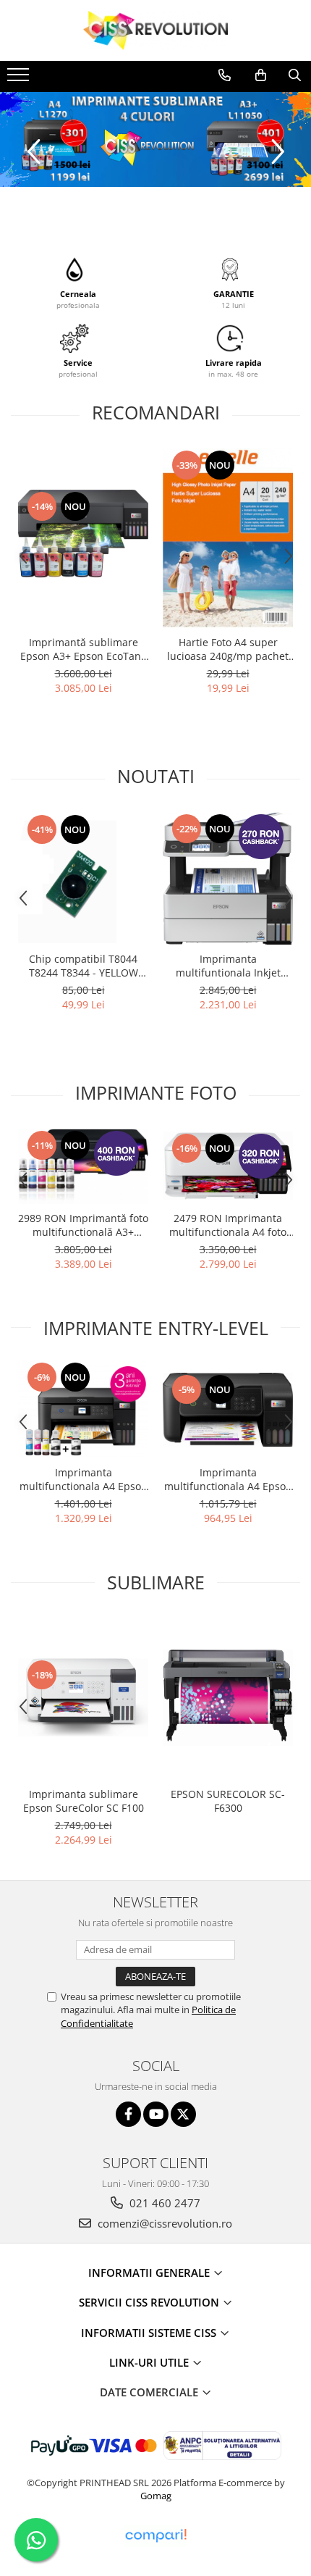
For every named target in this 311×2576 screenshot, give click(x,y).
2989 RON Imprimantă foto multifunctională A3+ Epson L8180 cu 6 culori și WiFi (83, 1225)
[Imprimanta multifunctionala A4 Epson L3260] (228, 1410)
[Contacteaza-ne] (225, 75)
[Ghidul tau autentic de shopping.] (155, 2536)
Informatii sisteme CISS (150, 2333)
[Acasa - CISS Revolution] (155, 30)
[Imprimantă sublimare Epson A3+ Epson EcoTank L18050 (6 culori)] (83, 538)
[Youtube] (156, 2114)
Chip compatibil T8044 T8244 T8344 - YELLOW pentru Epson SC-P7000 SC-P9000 (84, 966)
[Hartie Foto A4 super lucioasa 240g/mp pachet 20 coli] (228, 538)
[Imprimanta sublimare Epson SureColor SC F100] (83, 1697)
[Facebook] (128, 2114)
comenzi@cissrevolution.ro (163, 2223)
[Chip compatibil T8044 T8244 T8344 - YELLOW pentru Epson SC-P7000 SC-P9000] (83, 878)
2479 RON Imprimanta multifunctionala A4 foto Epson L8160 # (228, 1225)
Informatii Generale (150, 2272)
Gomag (156, 2496)
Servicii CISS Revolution (150, 2302)
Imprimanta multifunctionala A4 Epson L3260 (228, 1479)
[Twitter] (183, 2114)
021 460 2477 (163, 2203)
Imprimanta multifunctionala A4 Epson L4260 (84, 1479)
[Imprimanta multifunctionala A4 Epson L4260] (83, 1409)
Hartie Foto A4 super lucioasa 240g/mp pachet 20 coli (228, 649)
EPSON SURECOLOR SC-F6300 (228, 1801)
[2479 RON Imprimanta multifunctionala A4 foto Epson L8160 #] (228, 1166)
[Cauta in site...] (295, 75)
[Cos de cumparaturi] (261, 75)
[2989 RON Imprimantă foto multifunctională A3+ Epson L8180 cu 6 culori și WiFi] (83, 1166)
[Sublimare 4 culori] (155, 139)
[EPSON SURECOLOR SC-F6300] (228, 1698)
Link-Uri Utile (150, 2362)
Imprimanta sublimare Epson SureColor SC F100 (84, 1801)
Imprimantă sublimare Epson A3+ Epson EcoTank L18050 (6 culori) (83, 649)
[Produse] (20, 79)
